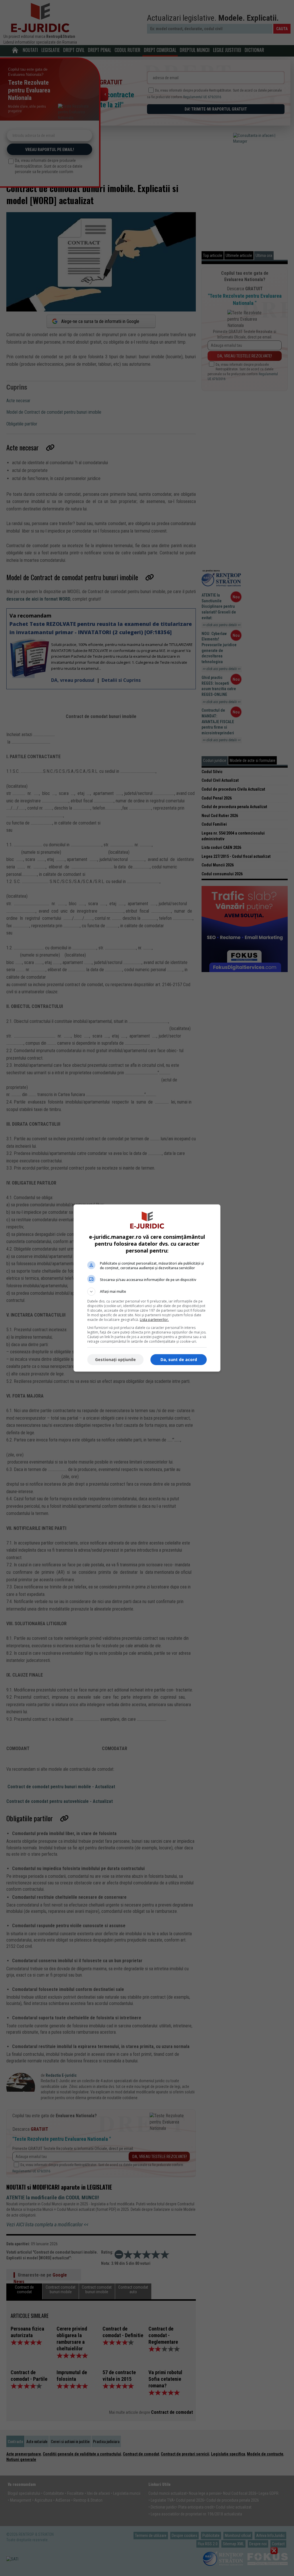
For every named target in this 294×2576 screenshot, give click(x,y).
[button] (147, 1292)
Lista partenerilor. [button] (154, 1320)
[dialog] (147, 1288)
